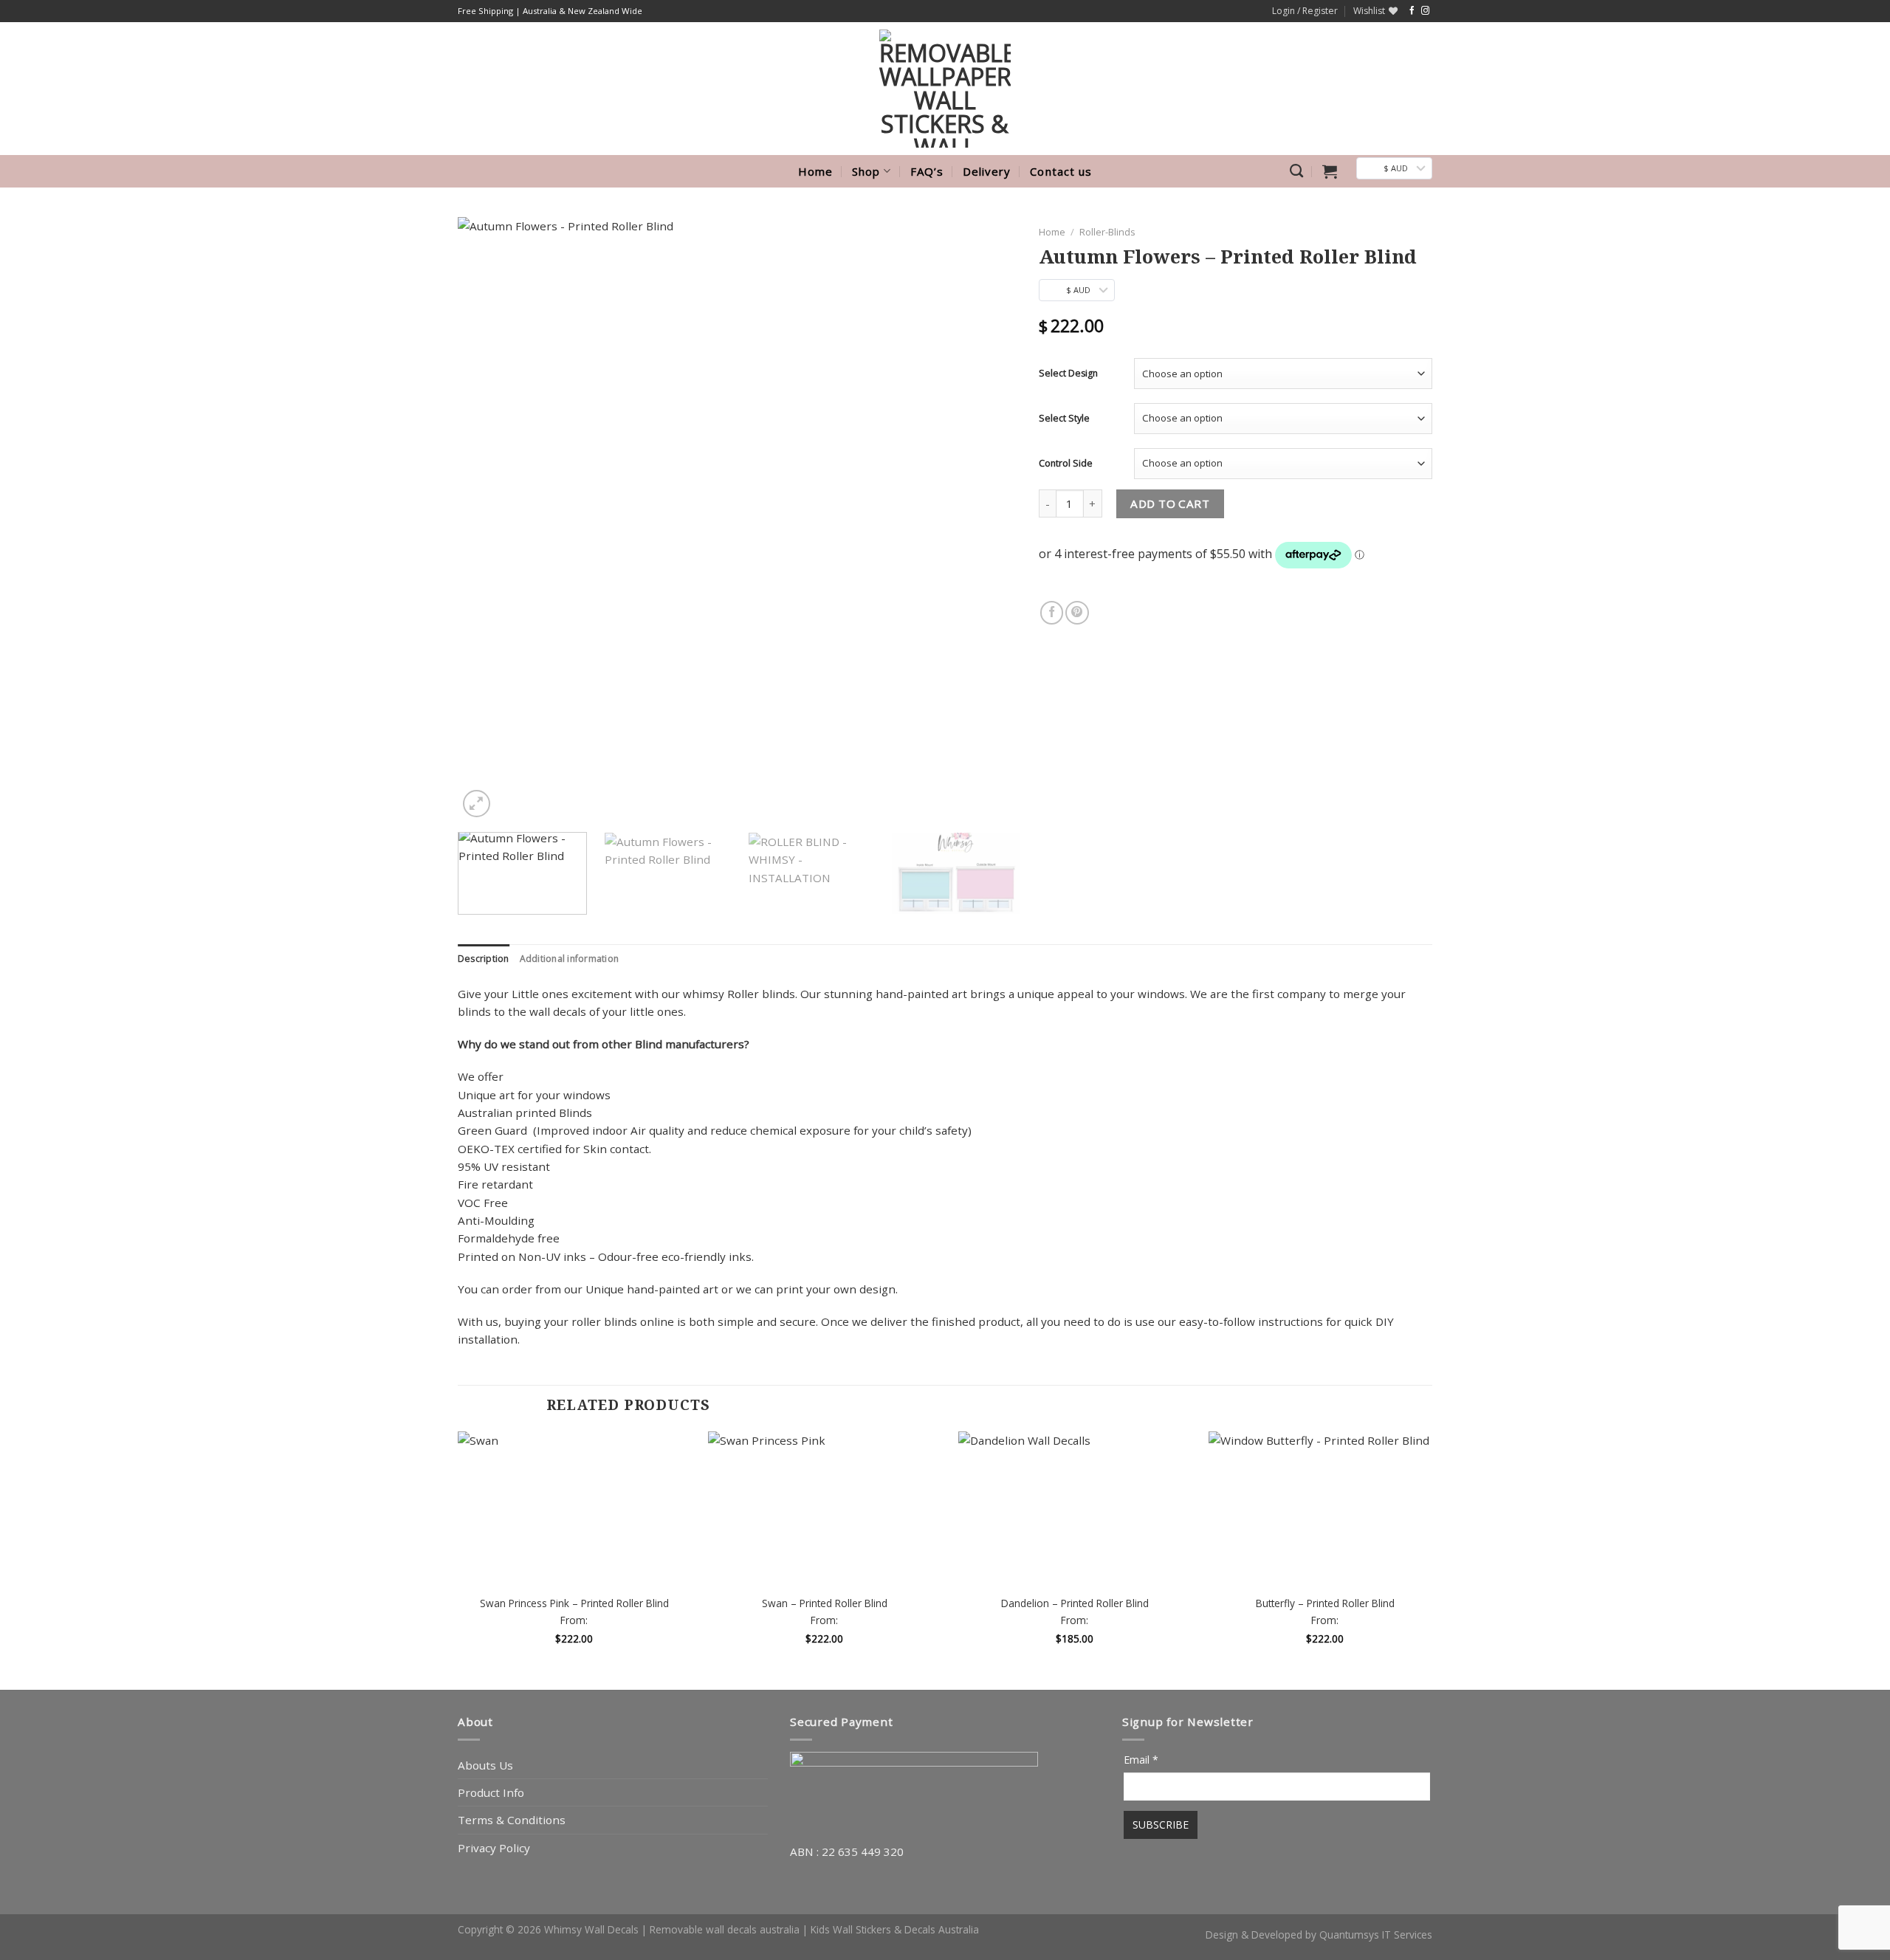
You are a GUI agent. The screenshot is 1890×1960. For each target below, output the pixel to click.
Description (484, 959)
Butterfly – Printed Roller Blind (1325, 1603)
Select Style (1064, 419)
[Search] (1296, 171)
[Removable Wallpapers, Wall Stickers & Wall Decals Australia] (945, 89)
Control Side (1066, 464)
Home (815, 171)
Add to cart (1170, 503)
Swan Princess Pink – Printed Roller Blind (574, 1603)
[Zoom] (477, 804)
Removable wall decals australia (725, 1929)
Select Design (1068, 374)
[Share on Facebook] (1052, 612)
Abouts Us (485, 1765)
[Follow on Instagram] (1425, 11)
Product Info (491, 1792)
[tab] (484, 959)
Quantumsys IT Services (1376, 1935)
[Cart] (1330, 171)
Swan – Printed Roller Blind (825, 1603)
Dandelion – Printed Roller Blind (1075, 1603)
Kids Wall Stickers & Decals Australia (895, 1929)
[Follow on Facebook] (1412, 11)
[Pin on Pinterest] (1077, 612)
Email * (1141, 1760)
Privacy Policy (494, 1848)
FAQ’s (927, 171)
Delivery (987, 171)
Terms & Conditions (512, 1820)
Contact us (1061, 171)
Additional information (569, 959)
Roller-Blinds (1107, 232)
